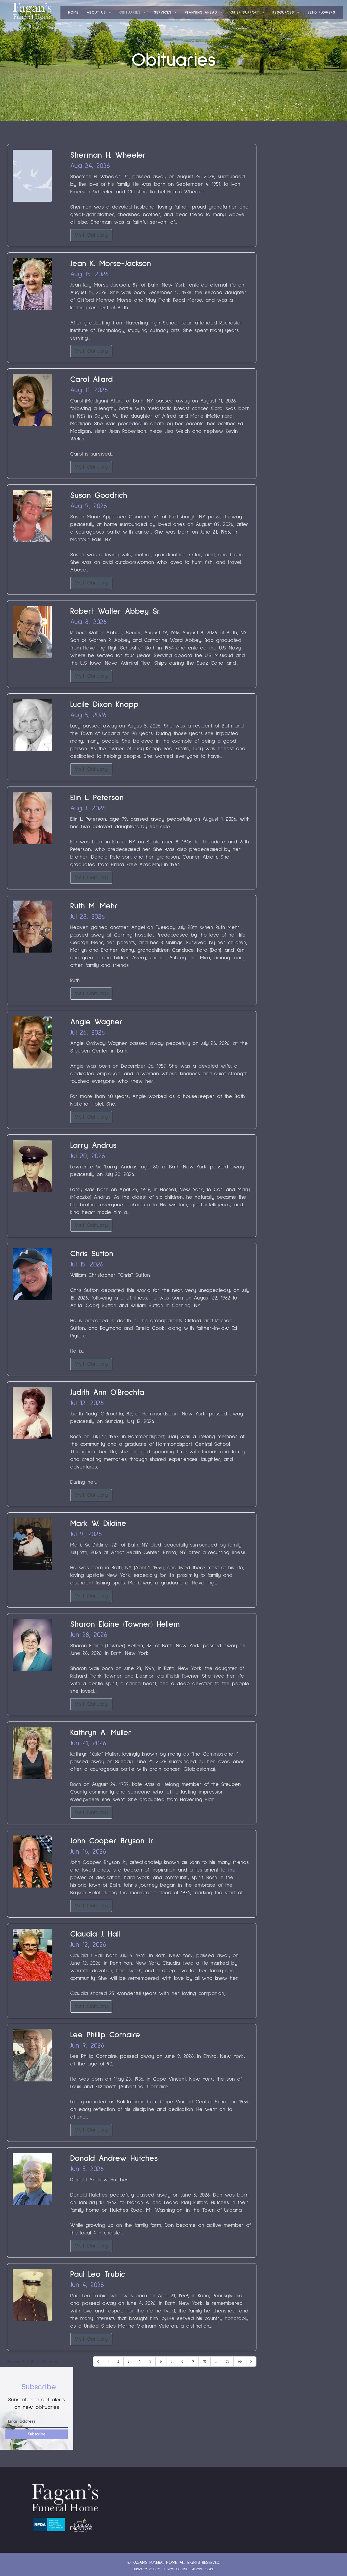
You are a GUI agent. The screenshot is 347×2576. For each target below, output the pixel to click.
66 (240, 2361)
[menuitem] (73, 13)
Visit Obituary (91, 235)
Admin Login (202, 2569)
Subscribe (37, 2434)
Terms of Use (176, 2569)
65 (227, 2361)
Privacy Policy (147, 2569)
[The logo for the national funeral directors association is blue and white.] (49, 2525)
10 (205, 2361)
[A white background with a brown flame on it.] (81, 2525)
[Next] (251, 2361)
